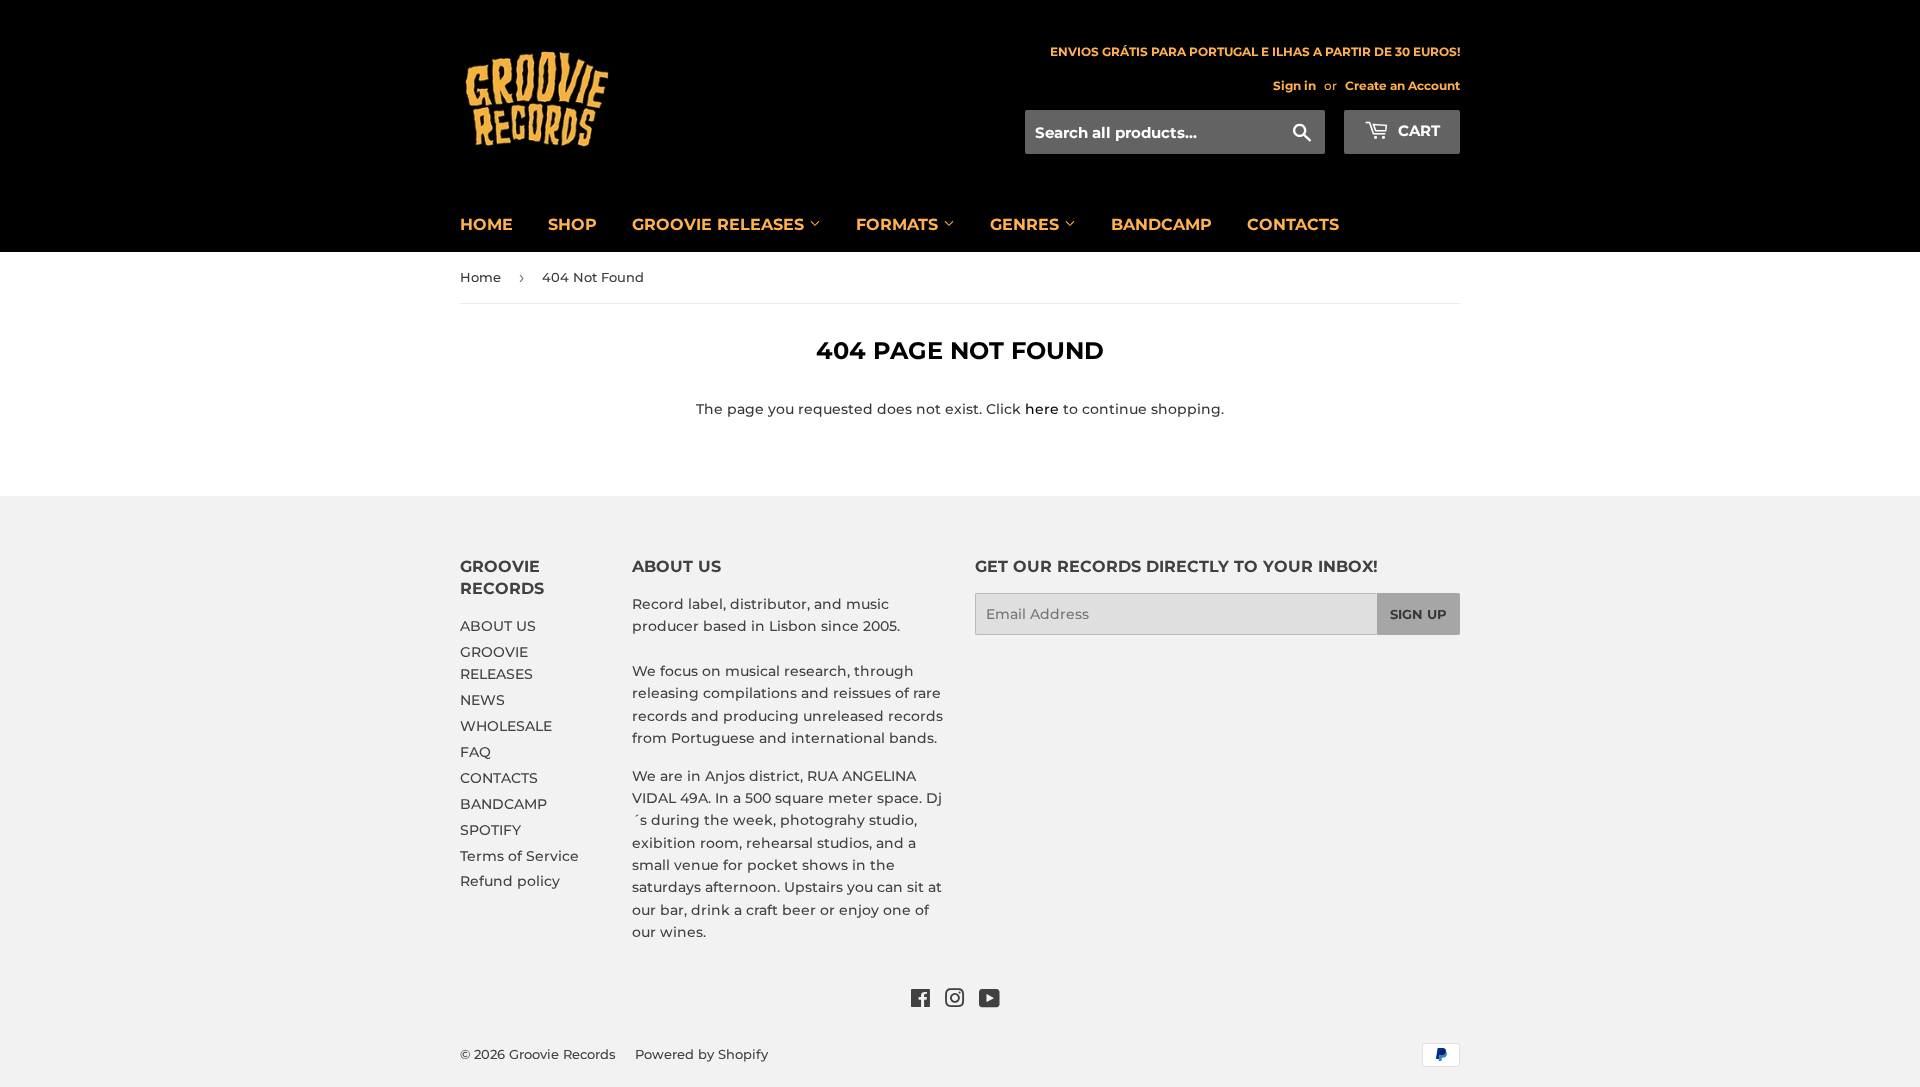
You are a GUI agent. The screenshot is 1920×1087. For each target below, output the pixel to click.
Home (480, 277)
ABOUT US (498, 626)
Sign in (1294, 85)
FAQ (475, 752)
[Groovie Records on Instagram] (955, 1001)
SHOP (572, 224)
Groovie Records (562, 1054)
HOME (486, 224)
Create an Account (1402, 85)
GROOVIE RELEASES (720, 224)
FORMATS (899, 224)
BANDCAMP (1161, 224)
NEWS (482, 700)
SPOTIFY (490, 830)
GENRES (1027, 224)
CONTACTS (1293, 224)
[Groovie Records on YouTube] (989, 1001)
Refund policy (510, 881)
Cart (1417, 130)
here (1042, 409)
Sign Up (1418, 614)
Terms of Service (519, 856)
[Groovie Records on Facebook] (920, 1001)
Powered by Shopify (701, 1054)
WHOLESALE (506, 726)
